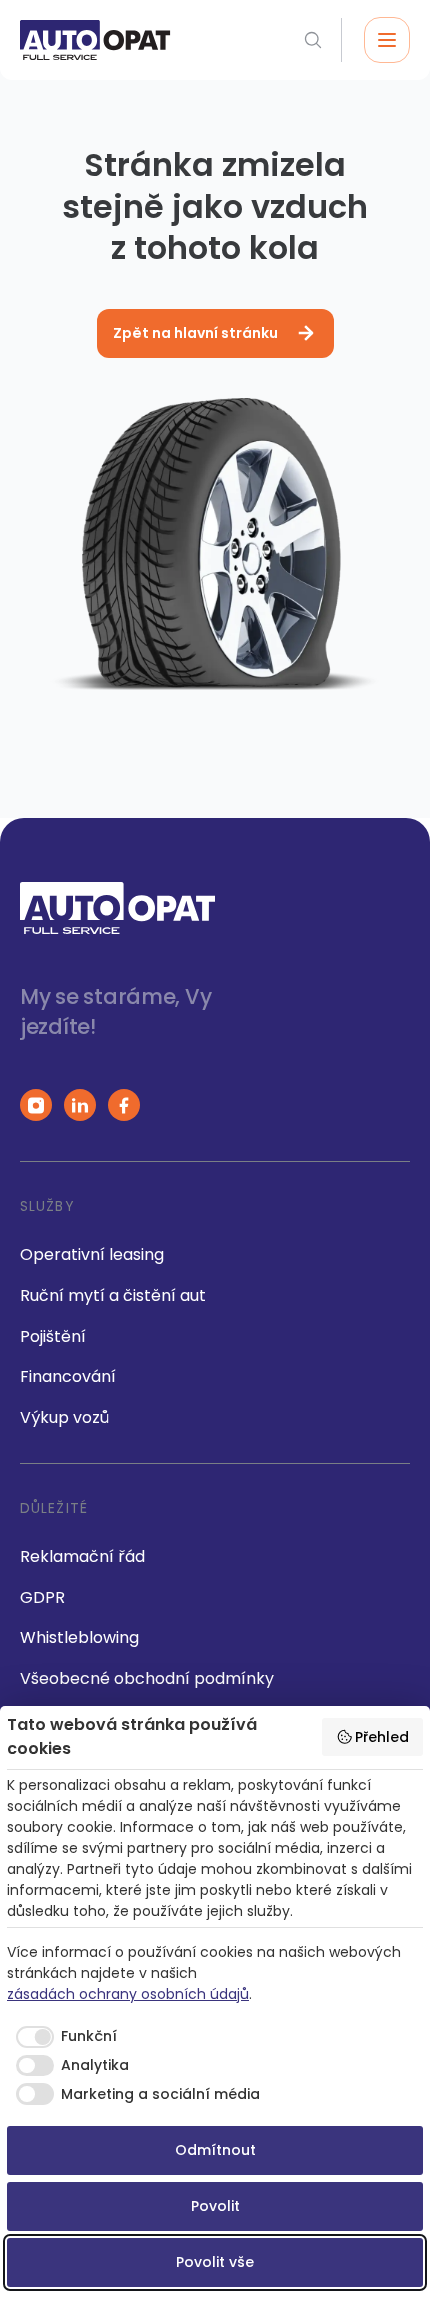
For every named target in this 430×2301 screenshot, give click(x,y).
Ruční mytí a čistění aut (113, 1295)
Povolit (215, 2206)
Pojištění (53, 1336)
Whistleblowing (79, 1637)
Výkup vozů (64, 1417)
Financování (68, 1376)
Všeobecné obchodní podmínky (147, 1678)
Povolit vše (215, 2262)
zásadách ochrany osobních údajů (128, 1994)
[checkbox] (62, 2037)
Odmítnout (215, 2150)
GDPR (42, 1597)
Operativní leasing (92, 1254)
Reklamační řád (82, 1556)
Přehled (382, 1737)
